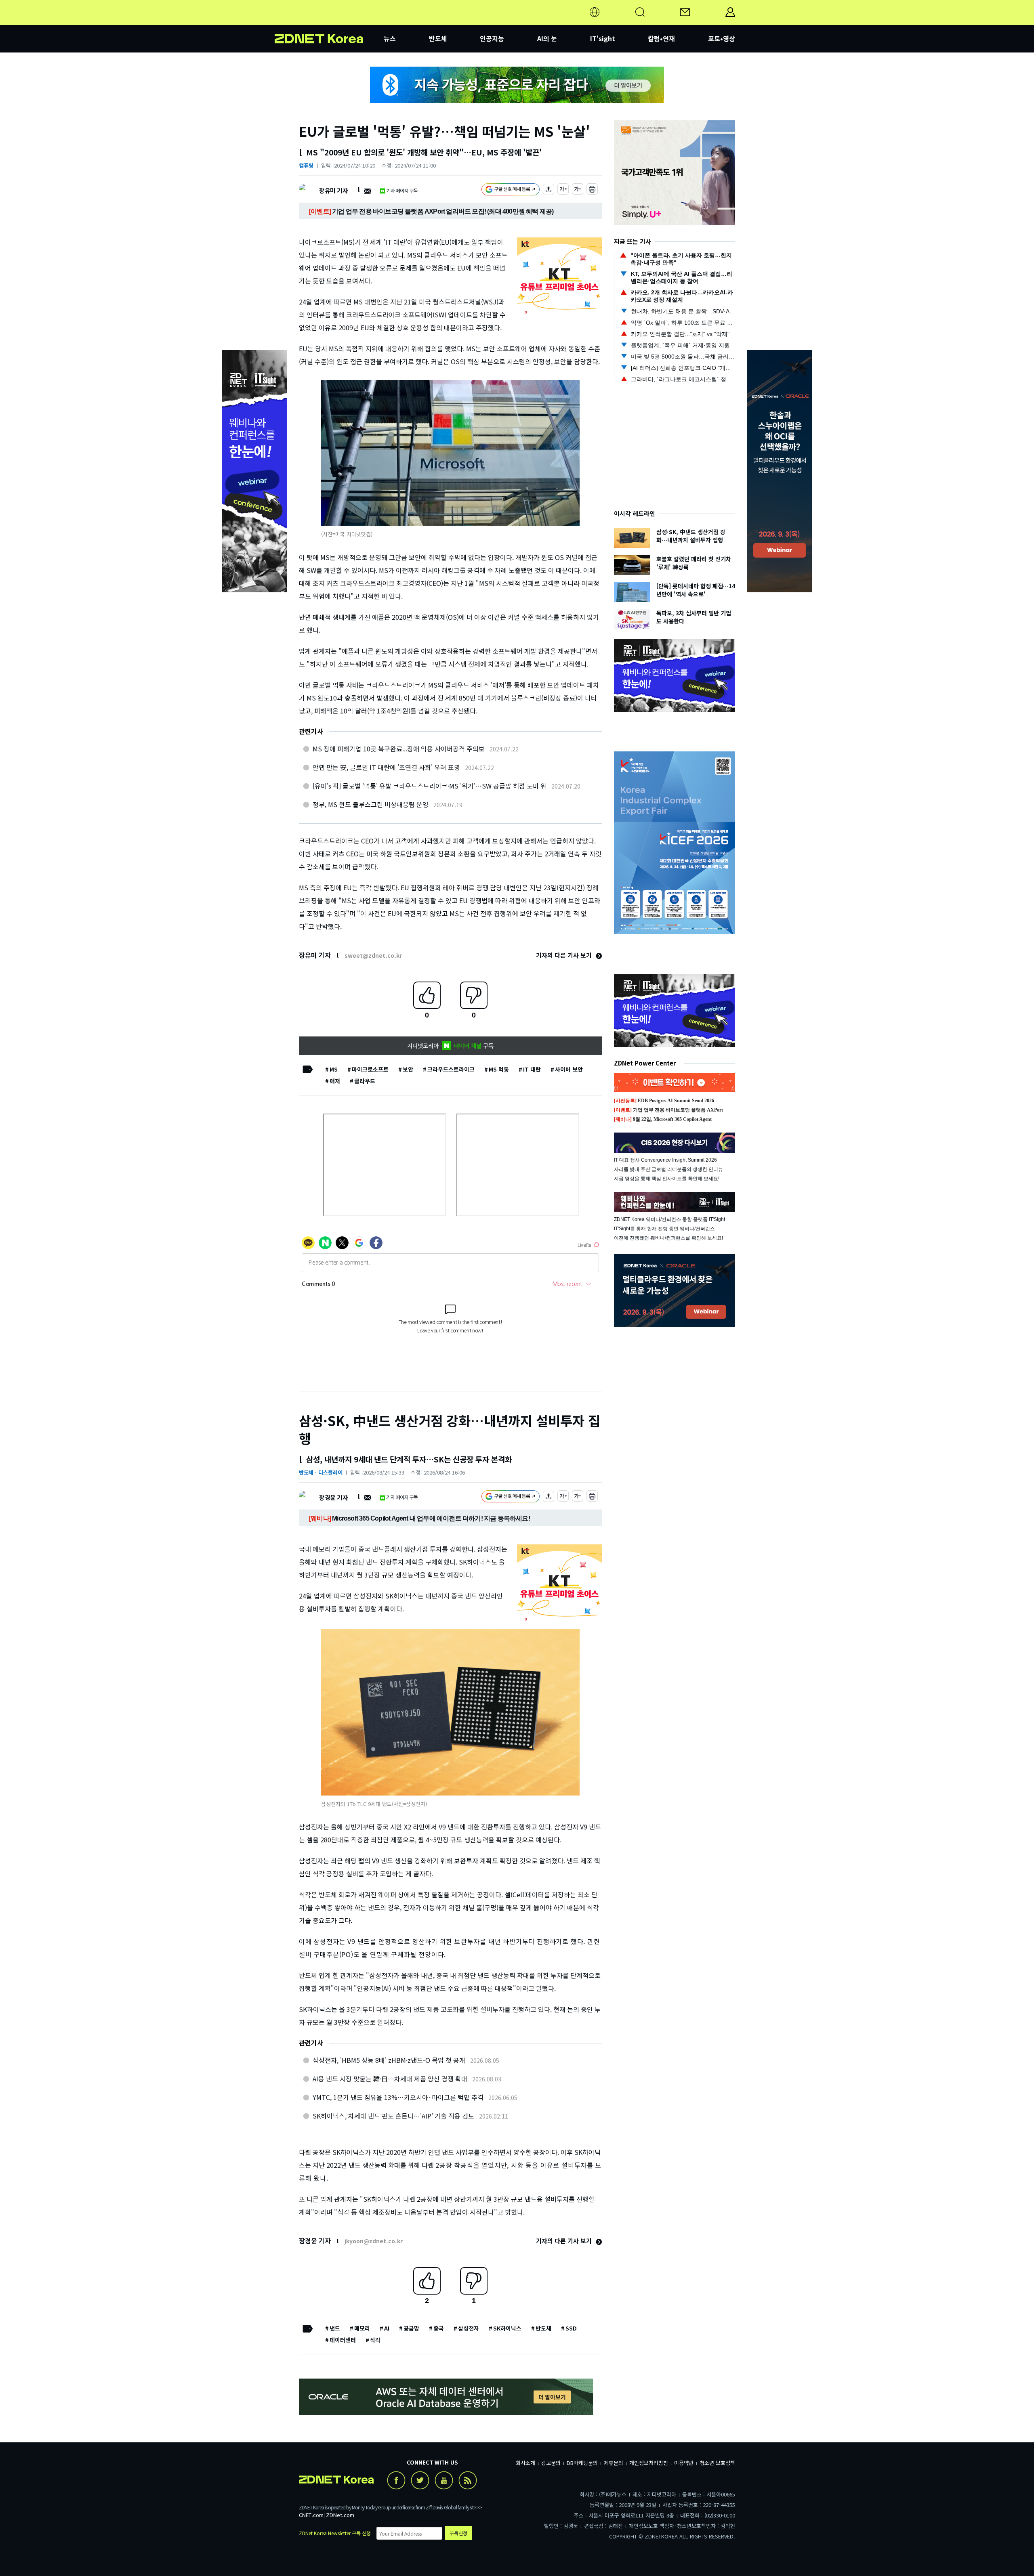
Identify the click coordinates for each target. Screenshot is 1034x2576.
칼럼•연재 (661, 38)
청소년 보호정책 (717, 2463)
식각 (375, 2340)
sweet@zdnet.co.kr (373, 955)
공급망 (411, 2328)
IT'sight (603, 38)
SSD (571, 2328)
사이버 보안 (569, 1069)
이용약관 (684, 2463)
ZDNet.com (340, 2515)
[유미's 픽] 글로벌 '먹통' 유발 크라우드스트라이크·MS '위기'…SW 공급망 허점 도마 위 (430, 786)
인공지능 (492, 38)
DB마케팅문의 (582, 2463)
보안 (408, 1069)
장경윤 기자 (333, 1497)
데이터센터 (343, 2340)
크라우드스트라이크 (451, 1069)
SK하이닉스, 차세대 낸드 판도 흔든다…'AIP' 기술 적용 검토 (393, 2116)
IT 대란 (532, 1069)
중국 (439, 2328)
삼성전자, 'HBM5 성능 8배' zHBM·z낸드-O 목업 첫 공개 (389, 2060)
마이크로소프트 (370, 1069)
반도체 (438, 38)
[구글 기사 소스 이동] (511, 190)
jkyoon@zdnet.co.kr (374, 2241)
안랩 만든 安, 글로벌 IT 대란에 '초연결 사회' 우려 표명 (386, 767)
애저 (335, 1081)
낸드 (335, 2328)
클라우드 (365, 1081)
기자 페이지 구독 (402, 190)
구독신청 (458, 2533)
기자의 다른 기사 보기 (565, 955)
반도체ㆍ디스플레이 (321, 1472)
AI (387, 2328)
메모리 (362, 2328)
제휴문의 (614, 2463)
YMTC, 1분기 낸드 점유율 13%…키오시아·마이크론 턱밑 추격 (398, 2097)
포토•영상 (722, 38)
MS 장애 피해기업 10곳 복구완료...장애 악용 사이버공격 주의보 (399, 749)
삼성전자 (469, 2328)
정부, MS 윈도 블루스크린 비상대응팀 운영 (371, 804)
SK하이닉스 (507, 2328)
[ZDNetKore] (329, 22)
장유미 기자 (333, 190)
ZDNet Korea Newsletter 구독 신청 (335, 2533)
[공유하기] (549, 190)
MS (334, 1069)
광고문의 (551, 2463)
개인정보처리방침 (649, 2463)
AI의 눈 (547, 38)
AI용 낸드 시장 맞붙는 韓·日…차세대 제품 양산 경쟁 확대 (390, 2079)
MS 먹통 (499, 1069)
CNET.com (311, 2515)
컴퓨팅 (306, 165)
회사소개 (525, 2463)
